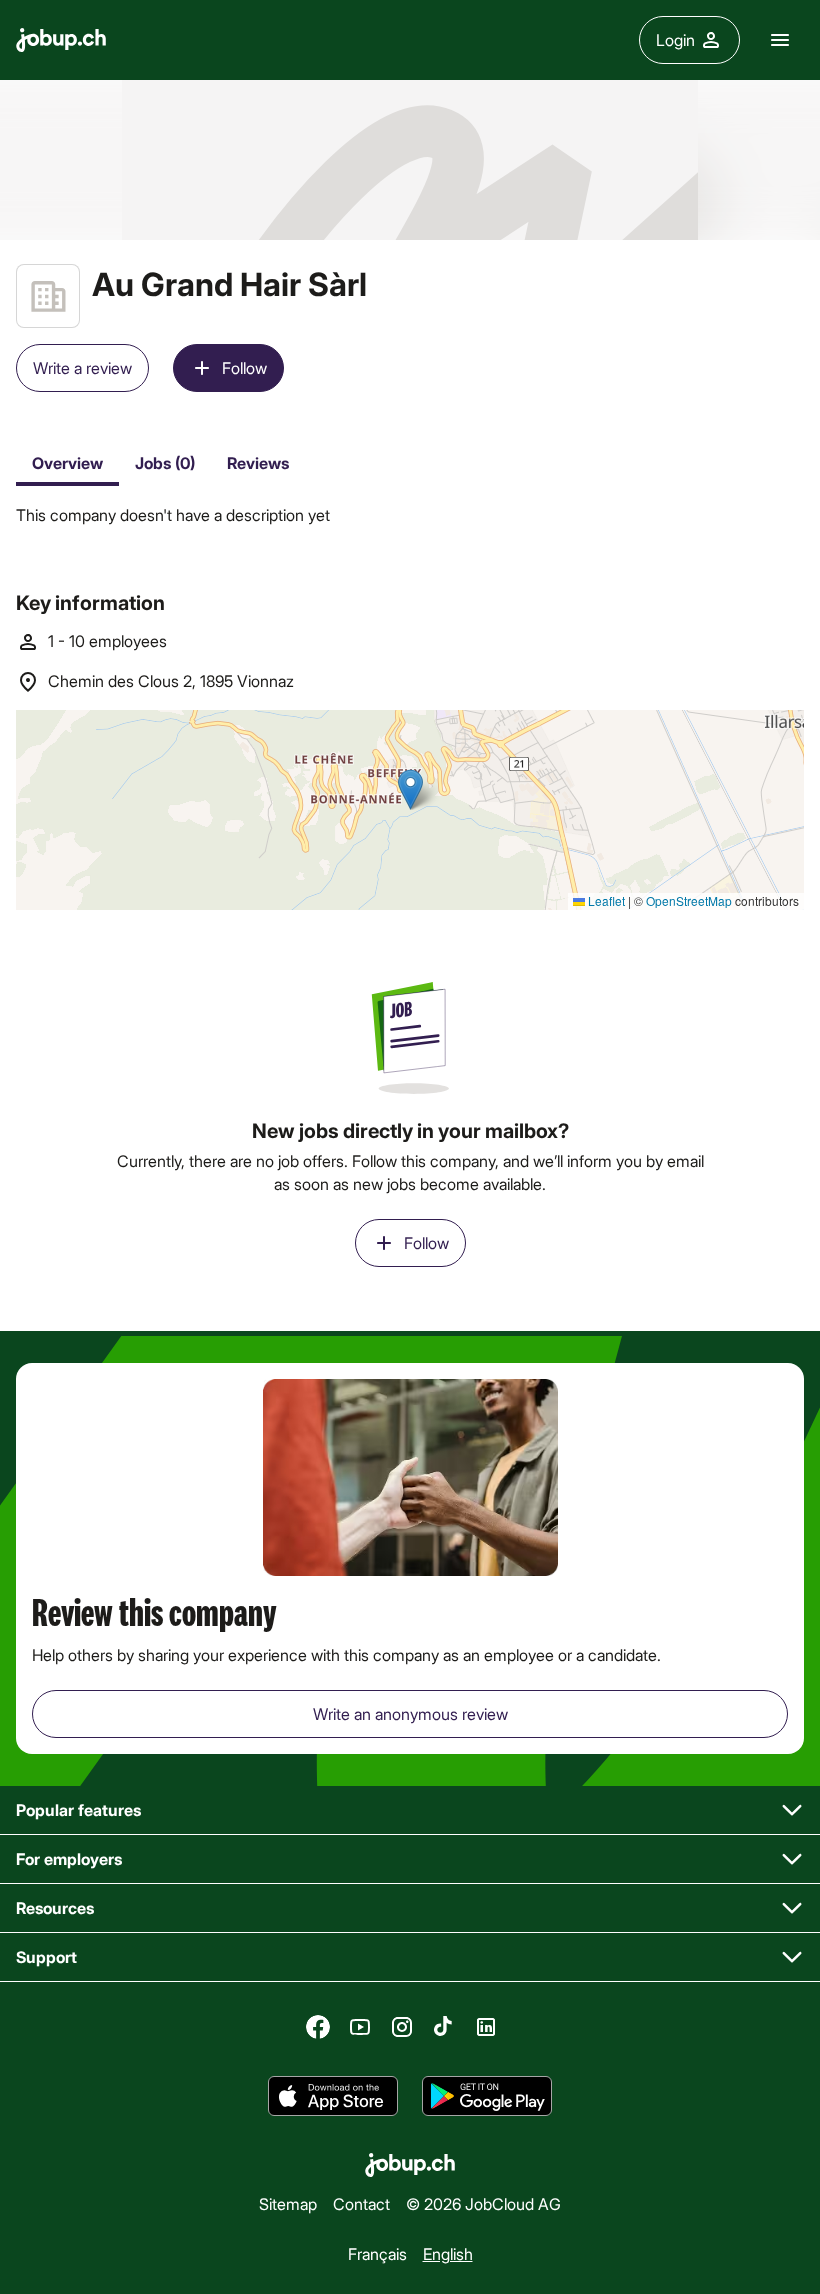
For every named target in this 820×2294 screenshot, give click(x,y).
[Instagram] (402, 2027)
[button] (410, 1810)
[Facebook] (318, 2027)
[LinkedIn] (486, 2027)
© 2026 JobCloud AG (483, 2203)
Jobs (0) (165, 462)
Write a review (82, 367)
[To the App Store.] (333, 2096)
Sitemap (288, 2203)
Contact (361, 2203)
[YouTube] (360, 2027)
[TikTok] (444, 2027)
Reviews (258, 462)
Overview (67, 462)
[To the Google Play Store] (487, 2096)
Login (675, 39)
